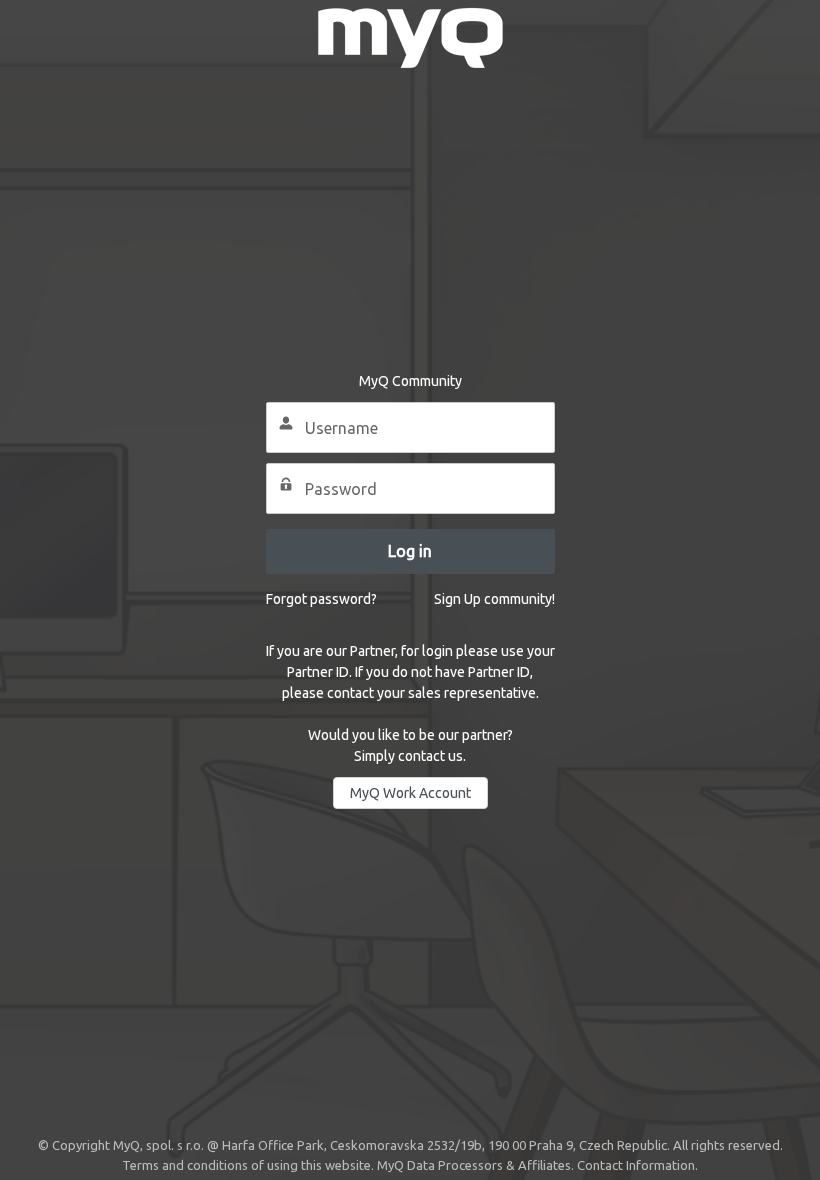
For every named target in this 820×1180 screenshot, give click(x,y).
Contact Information (636, 1165)
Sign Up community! (494, 599)
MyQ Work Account (410, 793)
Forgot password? (321, 599)
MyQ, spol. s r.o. (158, 1145)
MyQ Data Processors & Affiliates (474, 1165)
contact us (430, 756)
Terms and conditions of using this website (246, 1165)
